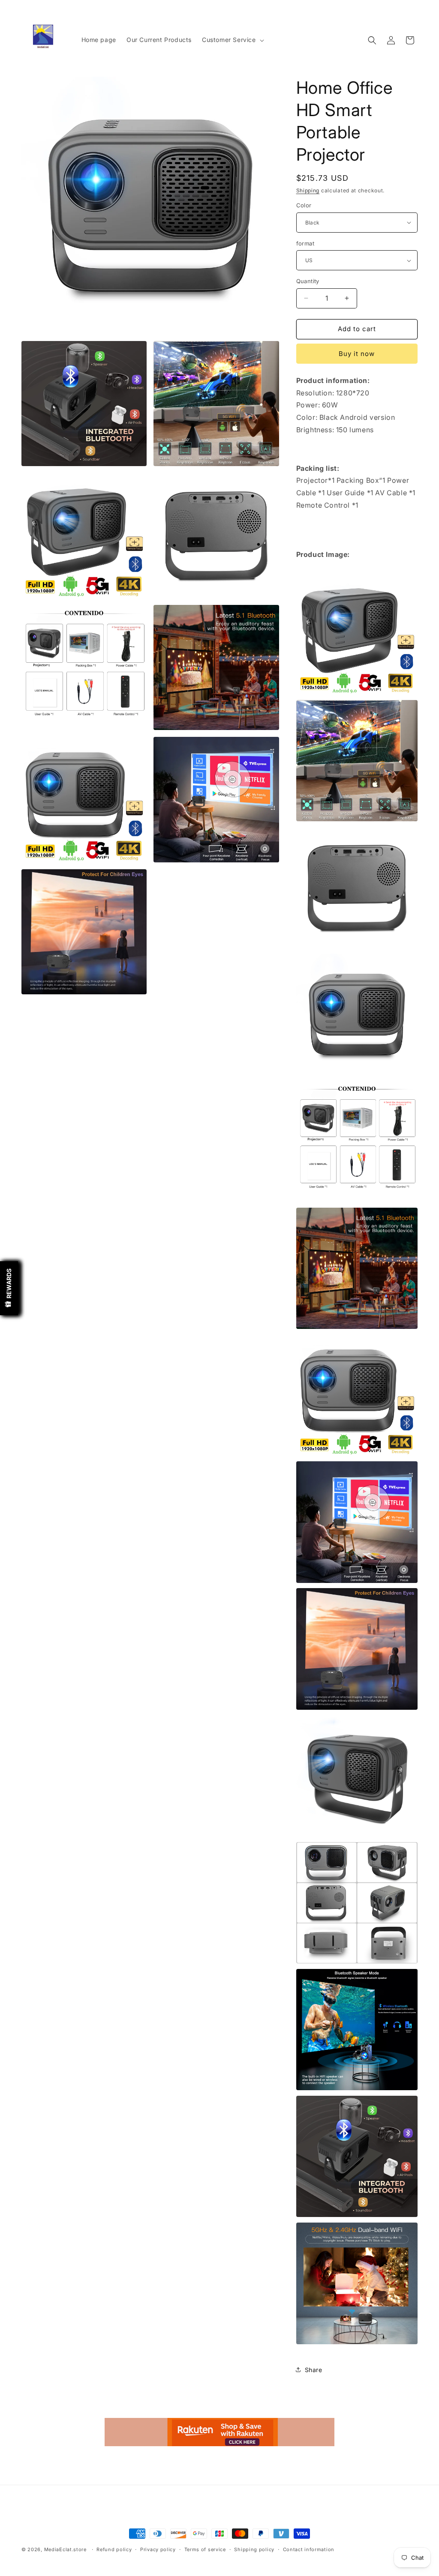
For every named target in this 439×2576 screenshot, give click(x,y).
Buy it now (357, 354)
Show (9, 1288)
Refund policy (114, 2549)
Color (304, 205)
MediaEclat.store (65, 2549)
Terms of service (205, 2549)
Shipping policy (254, 2549)
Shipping (308, 190)
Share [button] (314, 2370)
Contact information (309, 2549)
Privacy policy (158, 2549)
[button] (232, 40)
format (305, 243)
